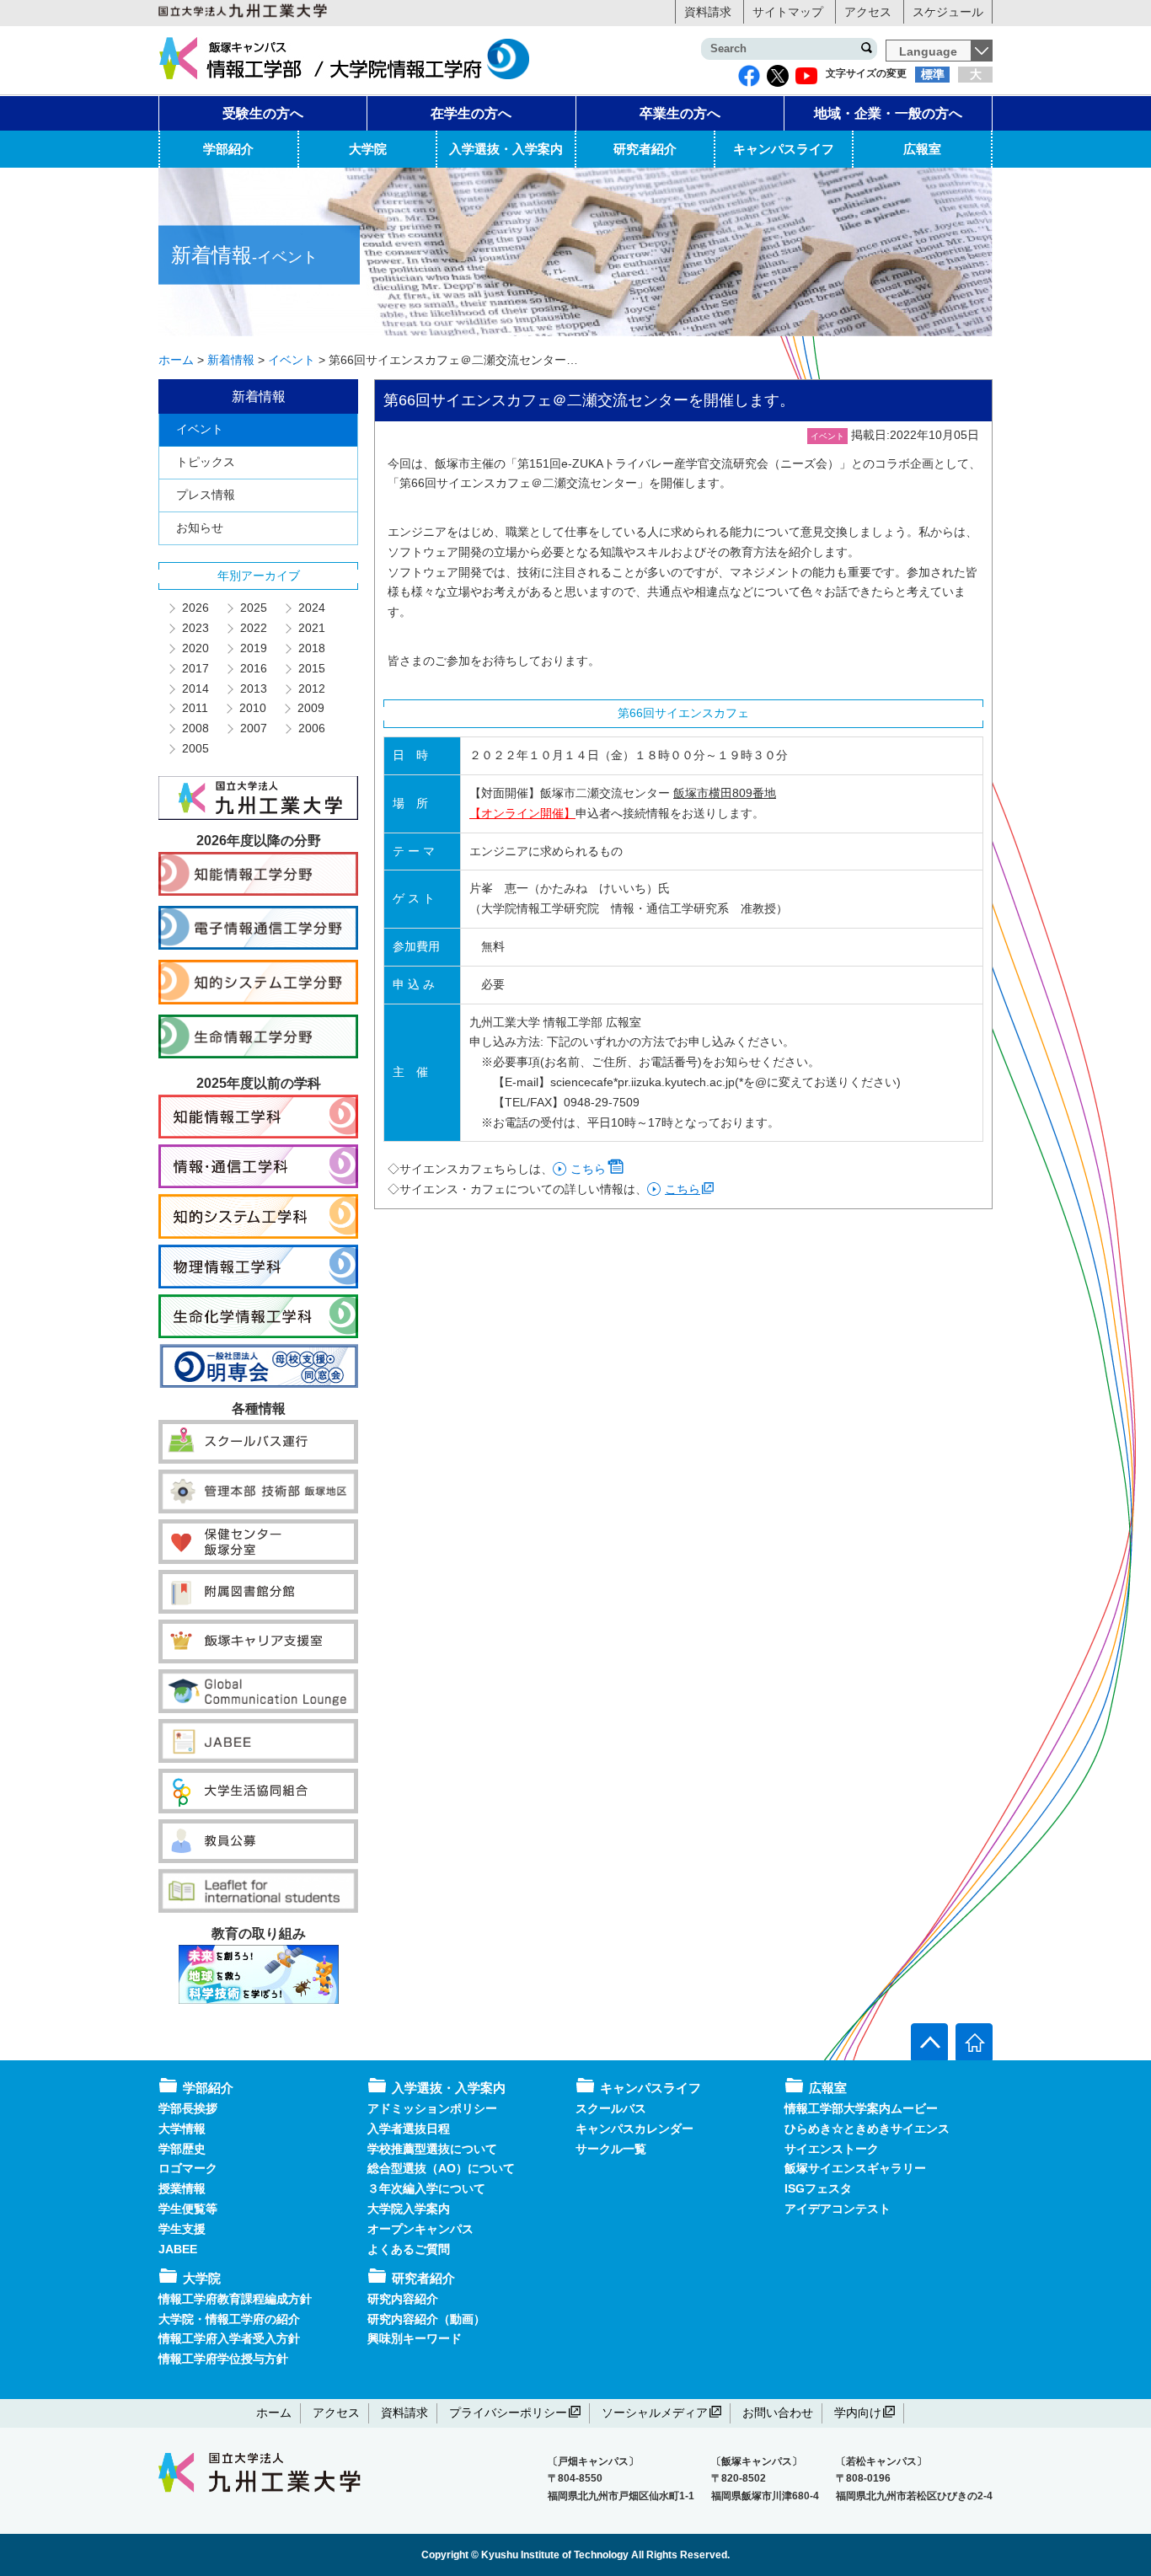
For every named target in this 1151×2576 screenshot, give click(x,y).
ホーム (274, 2413)
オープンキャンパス (420, 2229)
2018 (311, 648)
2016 (253, 668)
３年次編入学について (426, 2188)
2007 (253, 728)
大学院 (368, 149)
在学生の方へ (471, 113)
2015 (311, 668)
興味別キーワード (415, 2338)
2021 (311, 628)
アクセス (868, 12)
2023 (195, 628)
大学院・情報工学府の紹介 (229, 2319)
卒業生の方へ (680, 113)
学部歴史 (182, 2149)
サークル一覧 (611, 2149)
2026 (195, 608)
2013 (253, 688)
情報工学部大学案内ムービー (861, 2108)
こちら (588, 1169)
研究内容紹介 (403, 2299)
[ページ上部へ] (929, 2042)
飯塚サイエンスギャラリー (855, 2168)
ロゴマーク (188, 2168)
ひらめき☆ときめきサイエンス (867, 2129)
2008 (195, 728)
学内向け (858, 2413)
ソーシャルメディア (655, 2413)
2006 (311, 728)
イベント (200, 429)
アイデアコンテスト (838, 2209)
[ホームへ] (974, 2042)
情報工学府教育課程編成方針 (235, 2299)
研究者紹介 (645, 149)
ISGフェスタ (818, 2188)
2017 (195, 668)
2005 (195, 748)
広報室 (922, 149)
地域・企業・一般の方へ (888, 113)
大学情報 (182, 2129)
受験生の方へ (263, 113)
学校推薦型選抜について (432, 2149)
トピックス (206, 462)
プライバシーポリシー (508, 2413)
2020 (195, 648)
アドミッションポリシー (432, 2108)
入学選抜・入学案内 (506, 149)
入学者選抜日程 (409, 2129)
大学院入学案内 (409, 2209)
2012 (311, 688)
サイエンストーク (832, 2149)
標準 (933, 74)
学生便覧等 (188, 2209)
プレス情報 (206, 495)
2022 (253, 628)
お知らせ (200, 528)
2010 (252, 708)
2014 (195, 688)
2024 (311, 608)
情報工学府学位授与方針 (223, 2359)
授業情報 (182, 2188)
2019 (253, 648)
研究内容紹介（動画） (426, 2319)
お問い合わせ (778, 2413)
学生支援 (182, 2229)
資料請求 (708, 12)
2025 (253, 608)
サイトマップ (788, 12)
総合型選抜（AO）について (441, 2168)
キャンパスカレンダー (634, 2129)
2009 (310, 708)
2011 (194, 708)
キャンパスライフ (784, 149)
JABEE (178, 2249)
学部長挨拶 (188, 2108)
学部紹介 (228, 149)
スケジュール (948, 12)
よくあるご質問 (409, 2249)
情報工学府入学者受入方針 (229, 2338)
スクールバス (611, 2108)
